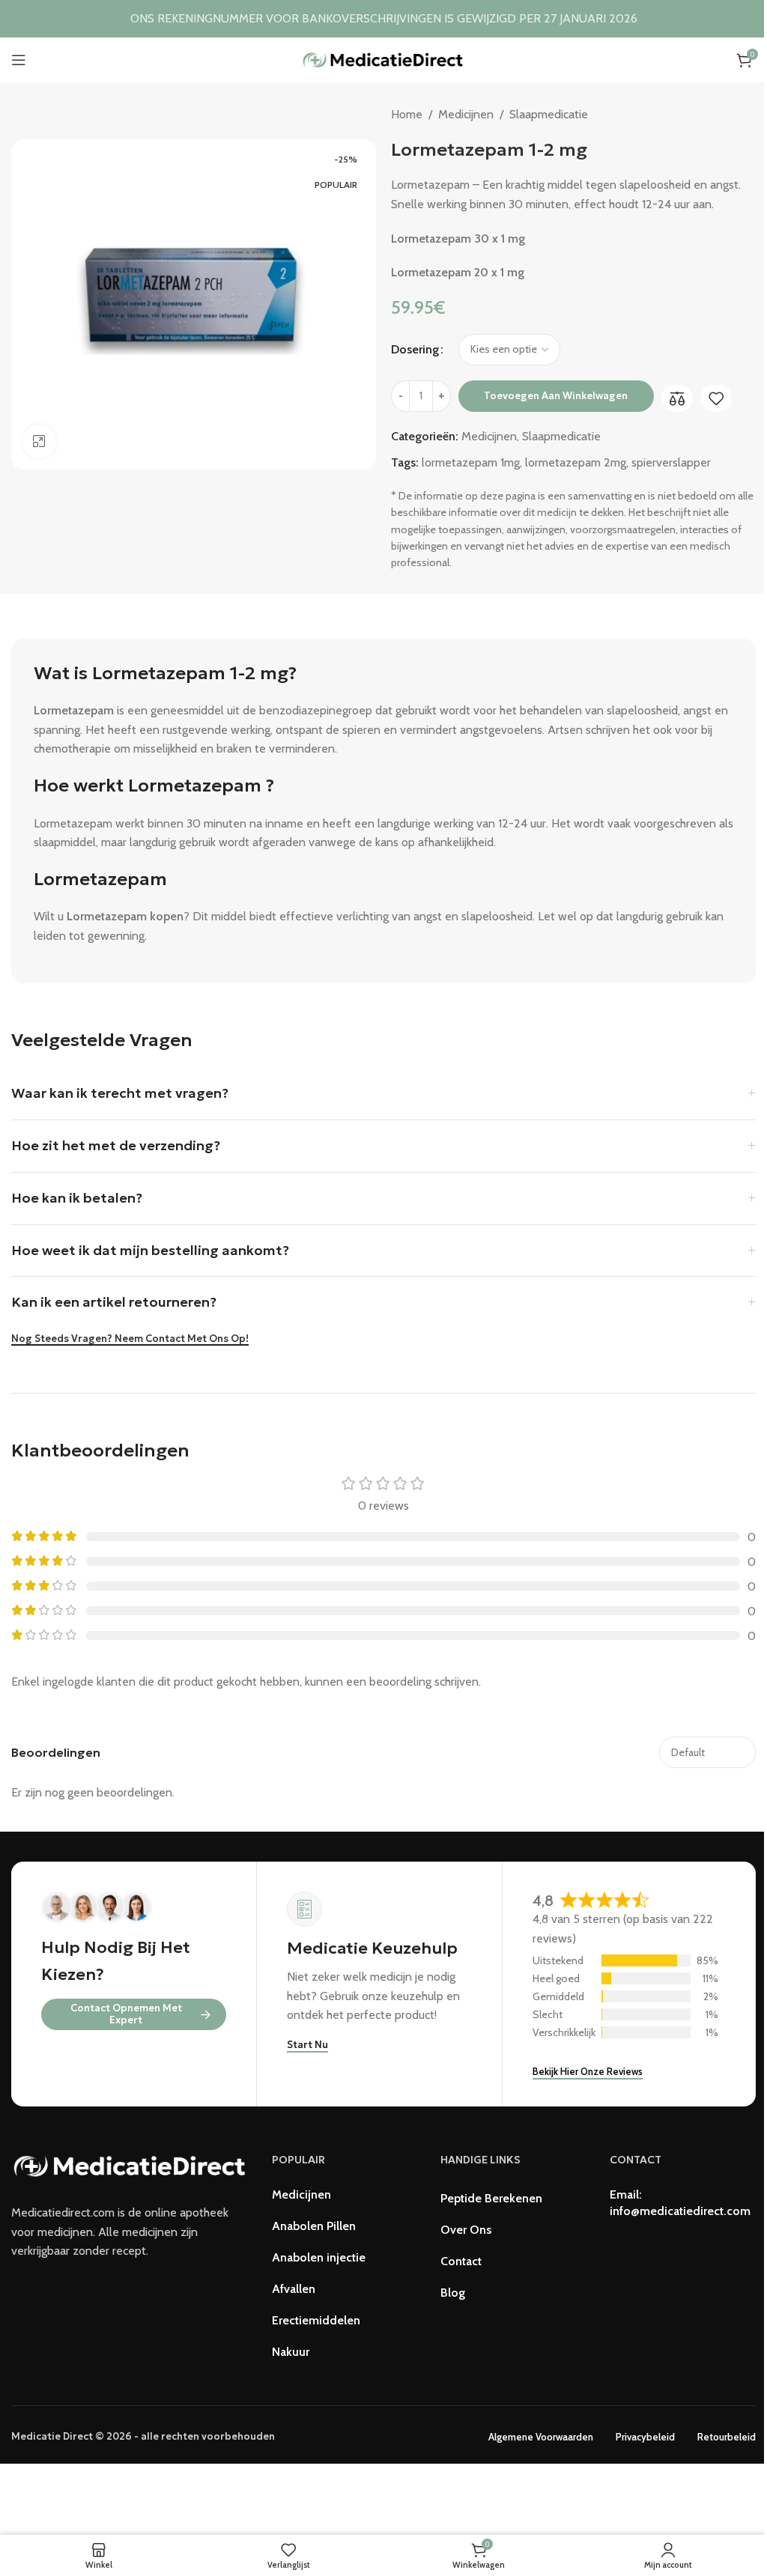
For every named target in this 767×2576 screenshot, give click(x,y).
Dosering (415, 349)
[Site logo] (383, 59)
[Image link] (130, 2165)
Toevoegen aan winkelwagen (556, 396)
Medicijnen (466, 114)
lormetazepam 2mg (576, 462)
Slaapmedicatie (549, 114)
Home (407, 114)
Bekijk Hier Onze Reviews (588, 2071)
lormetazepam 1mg (471, 462)
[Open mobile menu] (19, 60)
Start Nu (307, 2045)
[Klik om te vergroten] (39, 441)
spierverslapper (671, 462)
